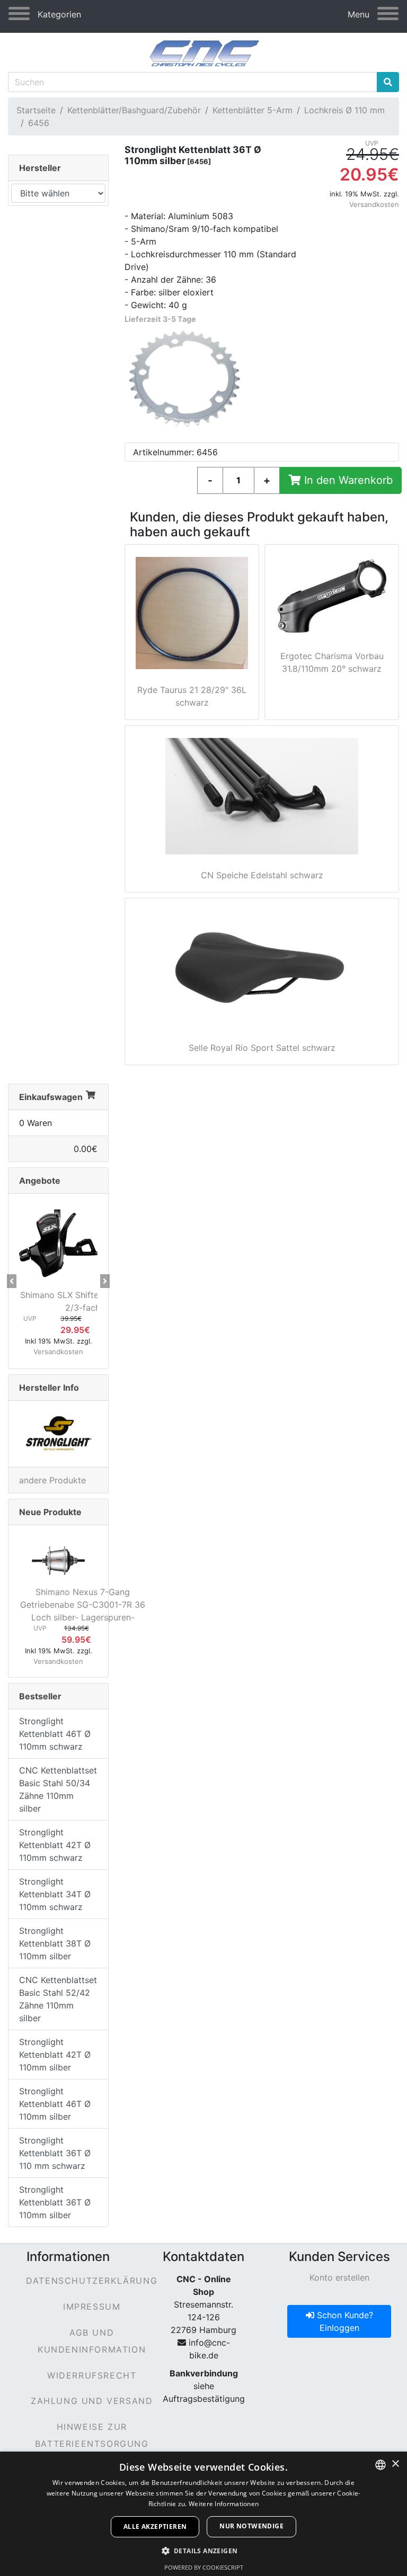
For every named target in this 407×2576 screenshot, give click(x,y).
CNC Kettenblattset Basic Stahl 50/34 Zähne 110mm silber (58, 1789)
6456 (39, 123)
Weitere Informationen (224, 2504)
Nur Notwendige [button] (251, 2526)
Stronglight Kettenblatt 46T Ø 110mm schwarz (55, 1734)
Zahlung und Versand (92, 2401)
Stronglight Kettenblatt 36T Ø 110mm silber (55, 2202)
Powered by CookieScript (204, 2567)
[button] (12, 1281)
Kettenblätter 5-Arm (253, 110)
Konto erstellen (339, 2277)
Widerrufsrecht (92, 2375)
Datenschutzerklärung (92, 2281)
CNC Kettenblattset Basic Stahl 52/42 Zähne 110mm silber (58, 1999)
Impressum (92, 2307)
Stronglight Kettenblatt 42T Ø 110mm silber (55, 2055)
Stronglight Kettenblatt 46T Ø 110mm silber (55, 2104)
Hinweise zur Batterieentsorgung (92, 2435)
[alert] (203, 2514)
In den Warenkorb (347, 480)
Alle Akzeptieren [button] (155, 2527)
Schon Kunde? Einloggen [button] (344, 2321)
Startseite (36, 110)
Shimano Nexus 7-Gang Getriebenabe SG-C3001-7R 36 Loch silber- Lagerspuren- (83, 1605)
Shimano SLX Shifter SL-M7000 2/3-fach (83, 1301)
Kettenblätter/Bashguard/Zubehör (134, 110)
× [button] (395, 2464)
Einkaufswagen (51, 1097)
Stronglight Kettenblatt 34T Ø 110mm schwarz (55, 1894)
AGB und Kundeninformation (92, 2341)
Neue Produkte (50, 1512)
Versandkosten (374, 204)
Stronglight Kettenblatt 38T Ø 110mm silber (55, 1943)
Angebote (40, 1181)
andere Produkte (52, 1480)
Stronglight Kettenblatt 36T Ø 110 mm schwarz (55, 2153)
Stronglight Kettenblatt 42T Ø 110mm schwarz (55, 1845)
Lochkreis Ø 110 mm (344, 110)
